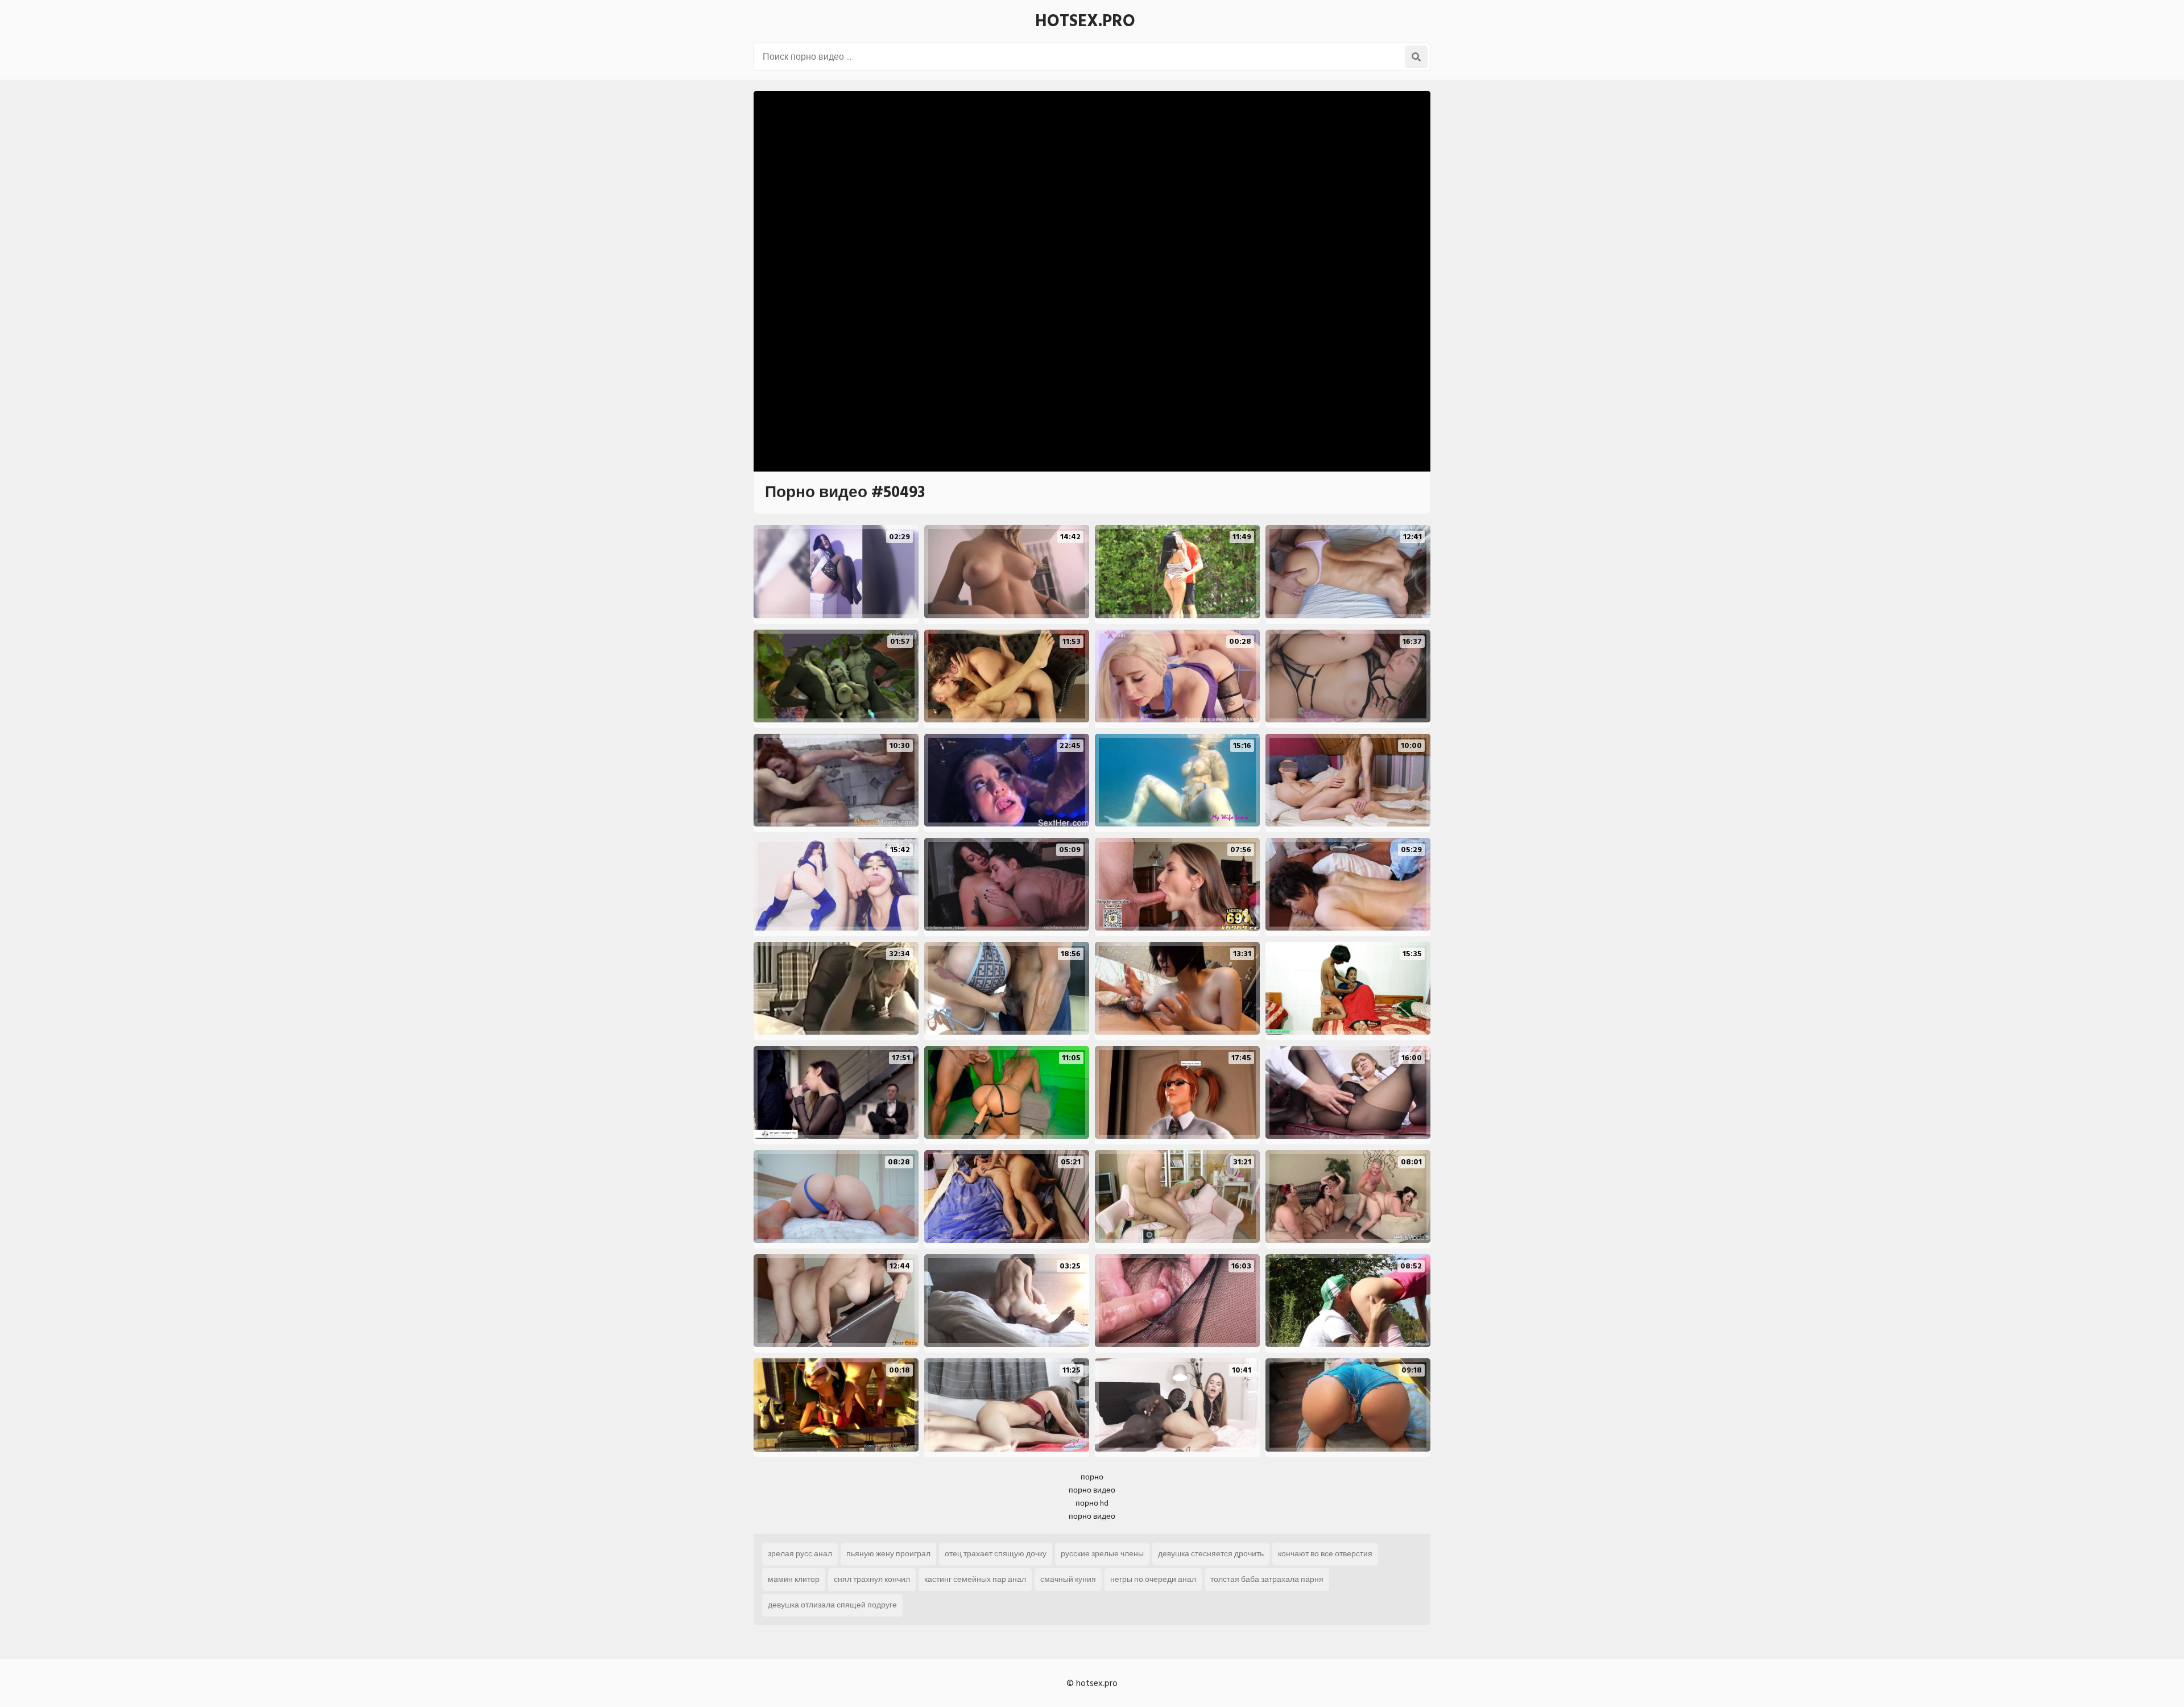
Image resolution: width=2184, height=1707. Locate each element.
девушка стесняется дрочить (1211, 1554)
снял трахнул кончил (872, 1579)
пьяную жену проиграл (888, 1554)
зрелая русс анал (800, 1554)
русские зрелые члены (1102, 1554)
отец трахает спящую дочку (996, 1554)
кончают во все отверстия (1325, 1554)
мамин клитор (794, 1579)
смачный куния (1068, 1579)
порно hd (1092, 1503)
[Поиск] (1416, 57)
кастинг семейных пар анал (975, 1579)
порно (1092, 1477)
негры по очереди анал (1153, 1579)
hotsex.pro (1085, 21)
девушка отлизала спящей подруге (832, 1605)
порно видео (1092, 1490)
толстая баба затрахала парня (1267, 1579)
